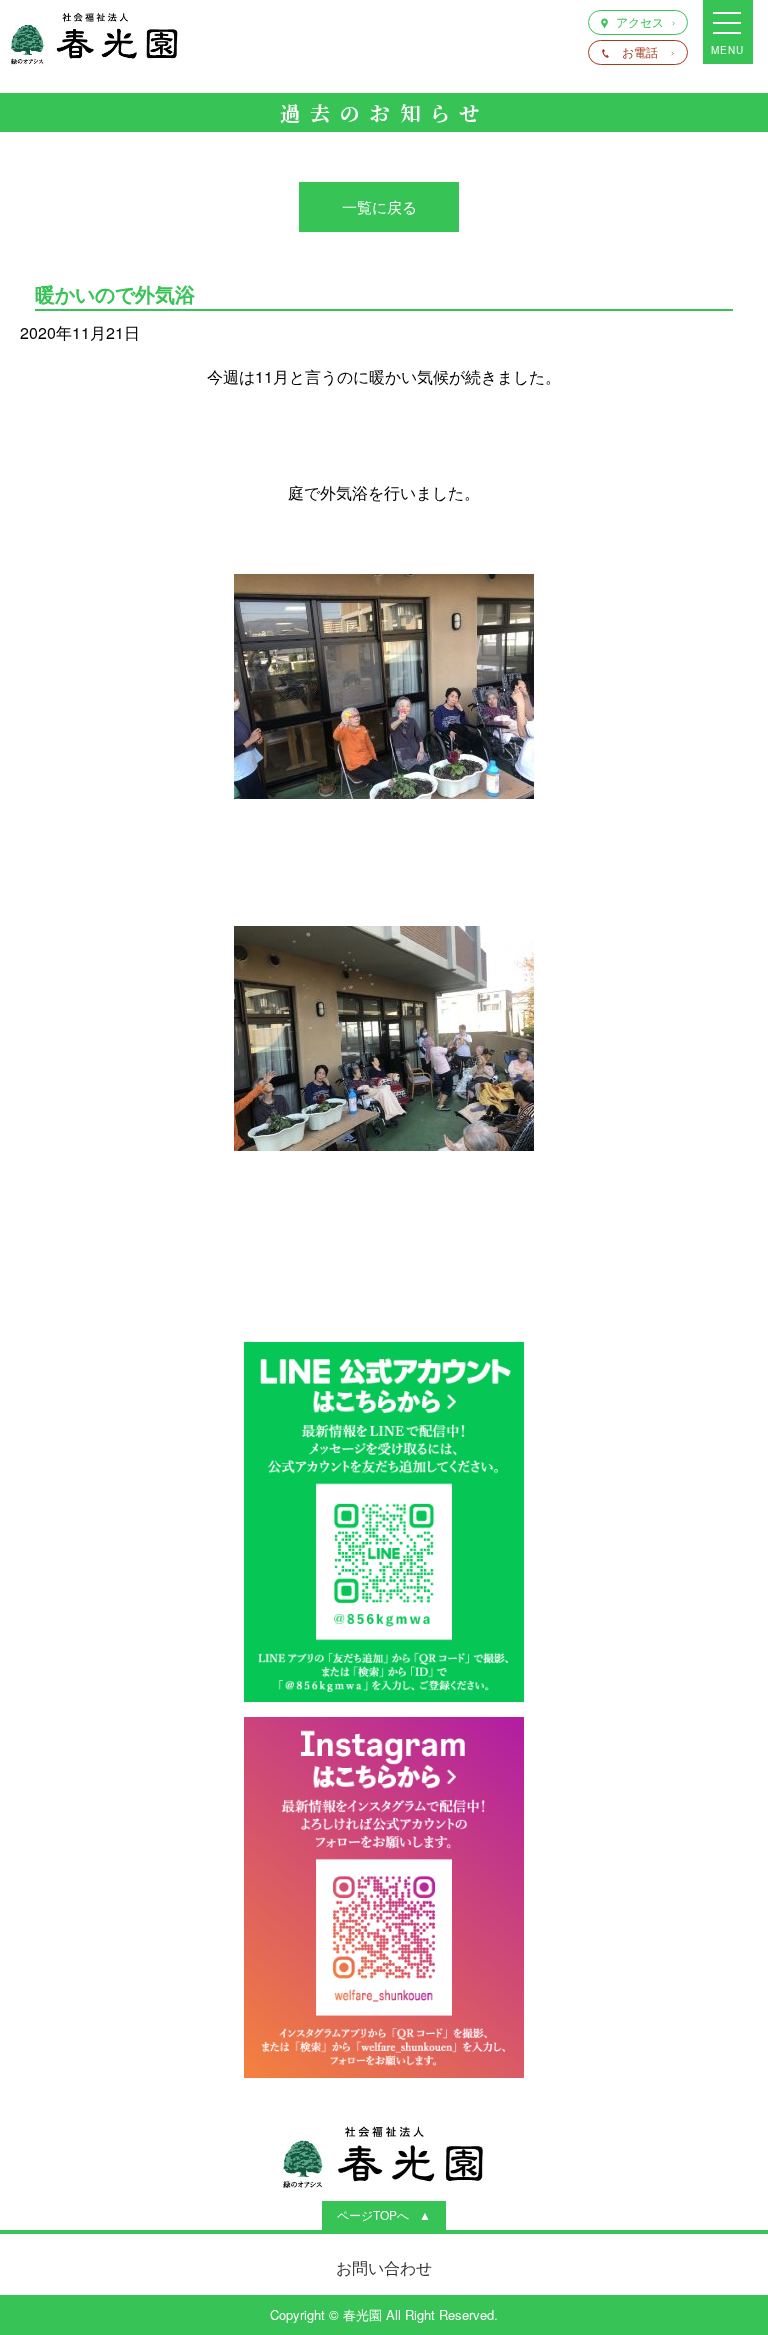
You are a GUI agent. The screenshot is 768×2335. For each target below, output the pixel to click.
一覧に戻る (379, 206)
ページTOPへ (373, 2214)
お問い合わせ (384, 2267)
